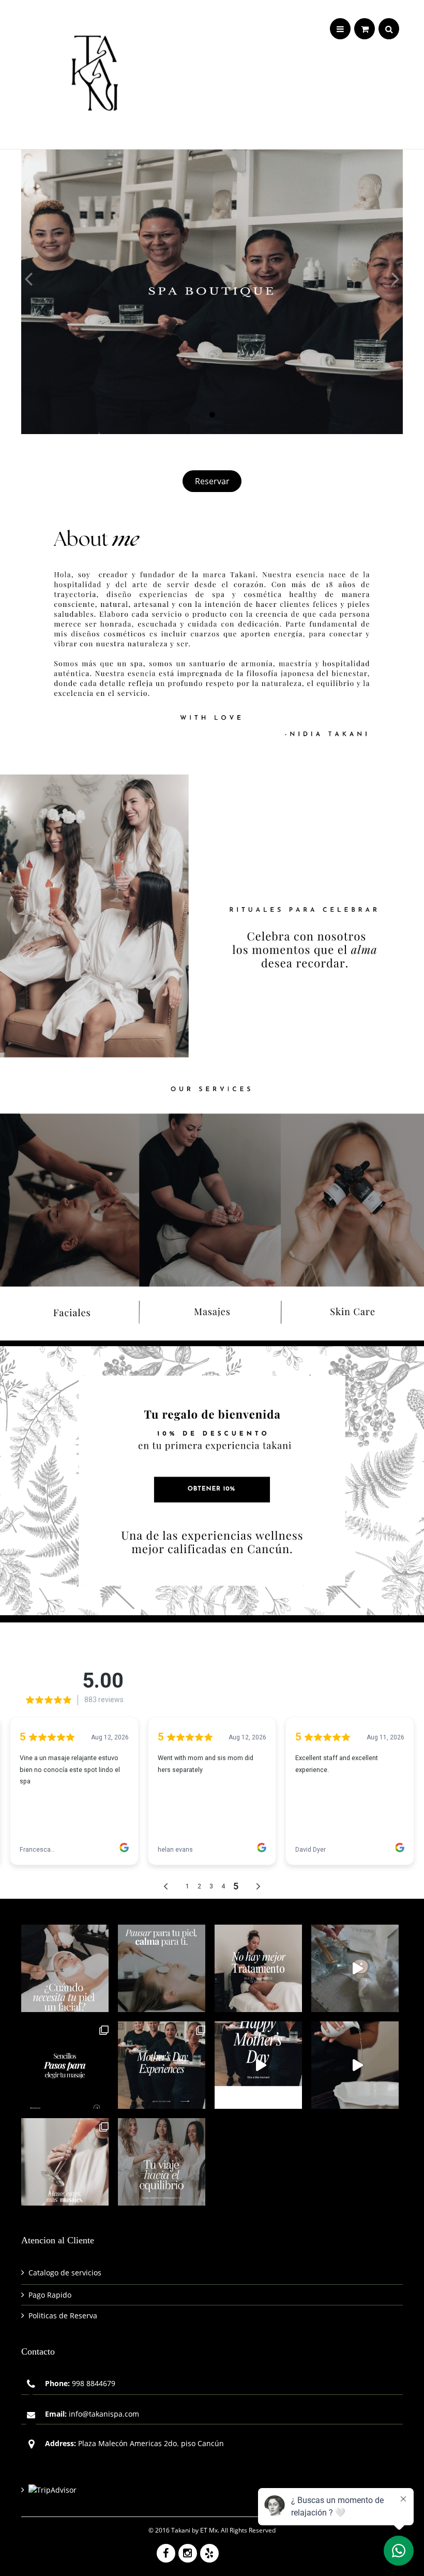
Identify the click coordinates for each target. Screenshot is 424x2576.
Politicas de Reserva (63, 2316)
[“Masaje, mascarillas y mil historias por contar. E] (162, 2162)
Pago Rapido (50, 2295)
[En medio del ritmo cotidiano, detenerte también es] (162, 1968)
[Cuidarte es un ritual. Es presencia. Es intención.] (65, 2162)
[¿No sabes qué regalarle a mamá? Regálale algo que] (258, 2065)
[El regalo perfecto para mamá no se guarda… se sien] (162, 2065)
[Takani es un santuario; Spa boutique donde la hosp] (355, 2065)
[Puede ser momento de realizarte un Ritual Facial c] (65, 1968)
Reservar (212, 481)
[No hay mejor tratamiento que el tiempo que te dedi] (258, 1968)
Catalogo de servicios (65, 2273)
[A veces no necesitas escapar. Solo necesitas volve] (355, 1968)
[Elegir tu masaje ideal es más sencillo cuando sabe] (65, 2065)
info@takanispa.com (104, 2414)
